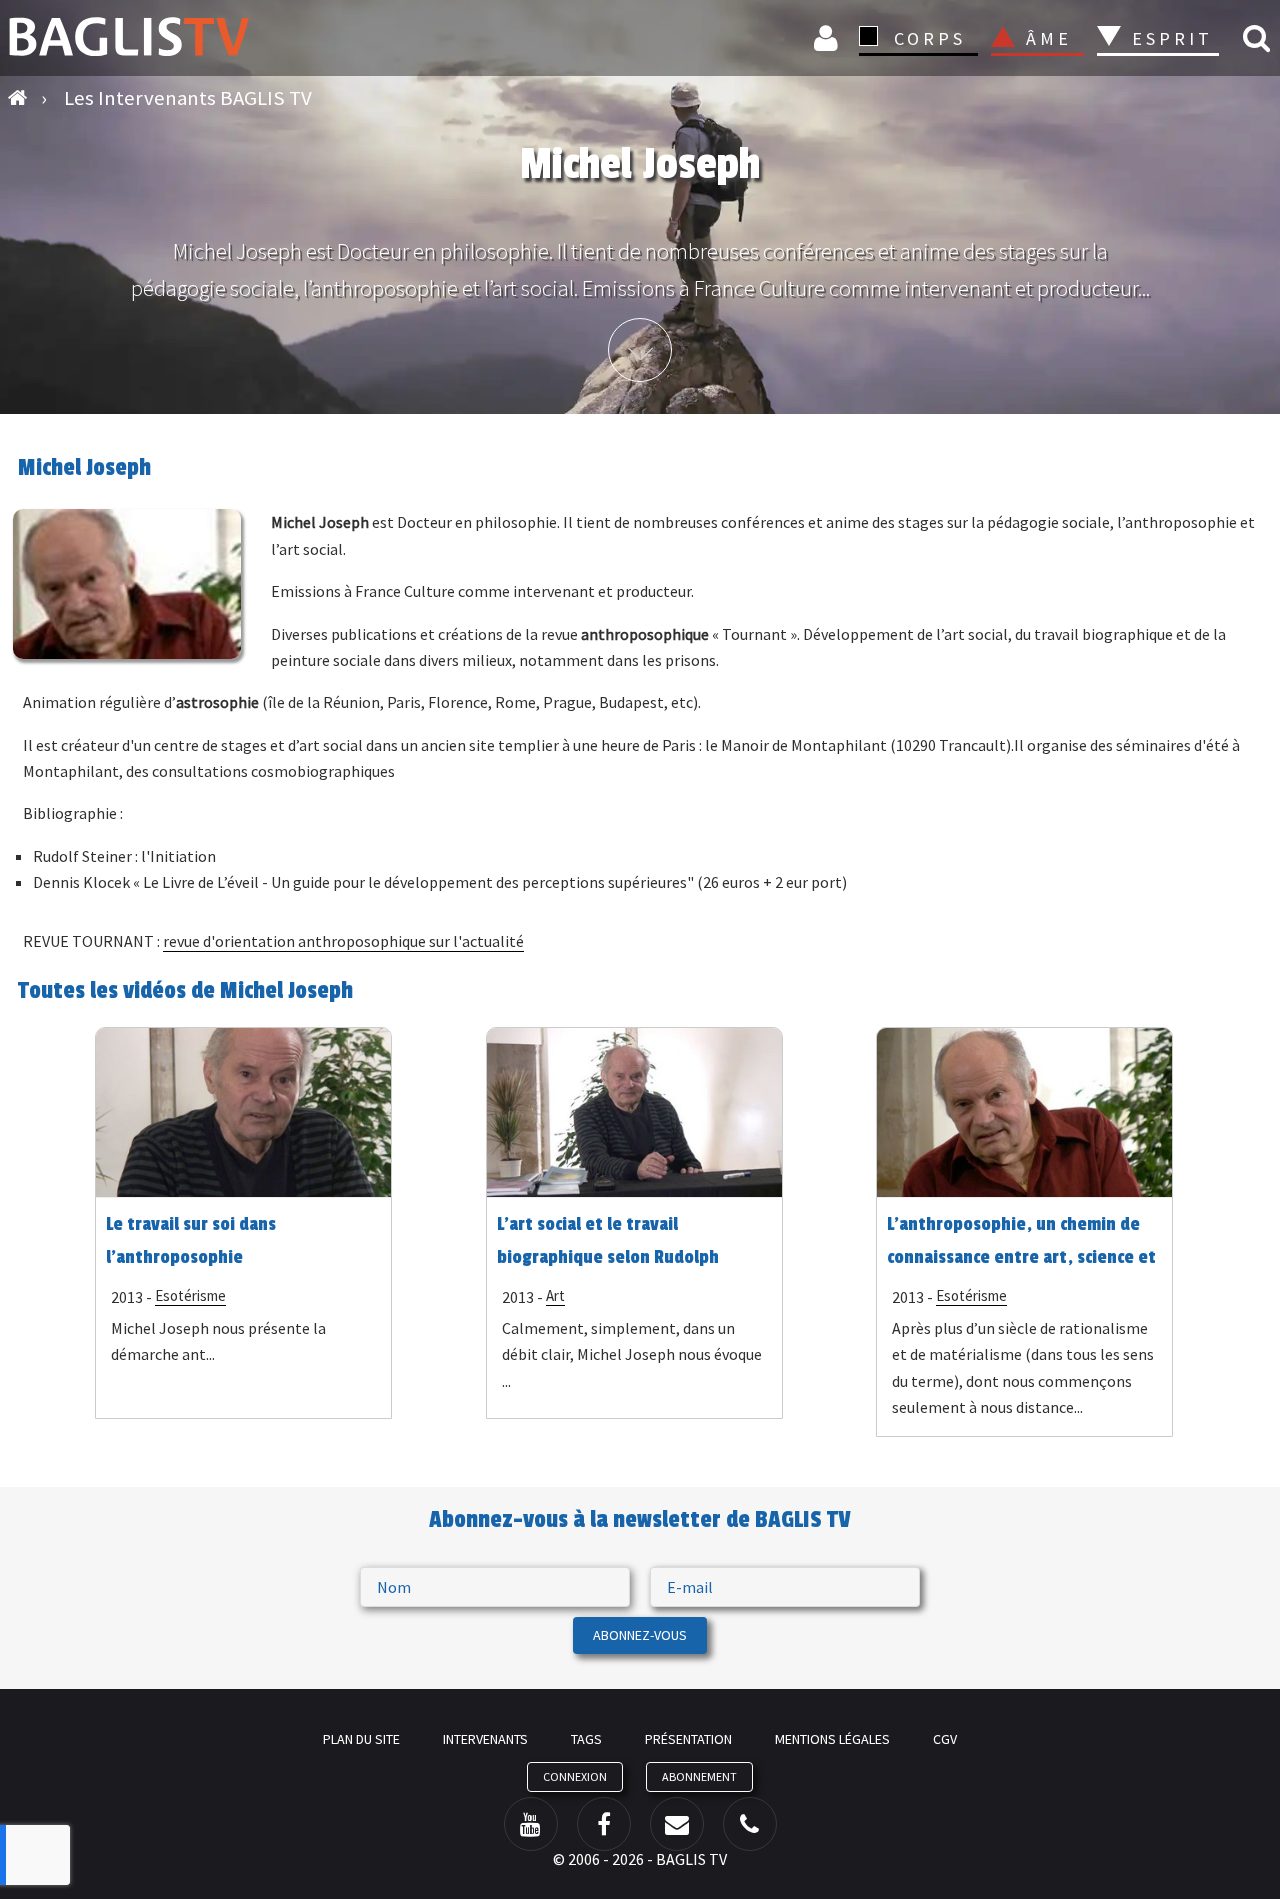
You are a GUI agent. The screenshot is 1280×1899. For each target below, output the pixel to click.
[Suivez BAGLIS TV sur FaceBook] (604, 1824)
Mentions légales (832, 1739)
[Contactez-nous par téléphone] (750, 1824)
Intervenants (485, 1739)
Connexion (829, 37)
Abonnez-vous (640, 1635)
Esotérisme (190, 1295)
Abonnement (699, 1776)
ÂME (1049, 38)
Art (555, 1295)
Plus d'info (640, 350)
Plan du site (361, 1739)
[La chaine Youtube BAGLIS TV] (531, 1824)
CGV (945, 1739)
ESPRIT (1169, 38)
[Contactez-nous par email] (677, 1824)
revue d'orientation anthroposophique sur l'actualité (343, 941)
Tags (586, 1739)
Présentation (688, 1739)
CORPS (930, 38)
